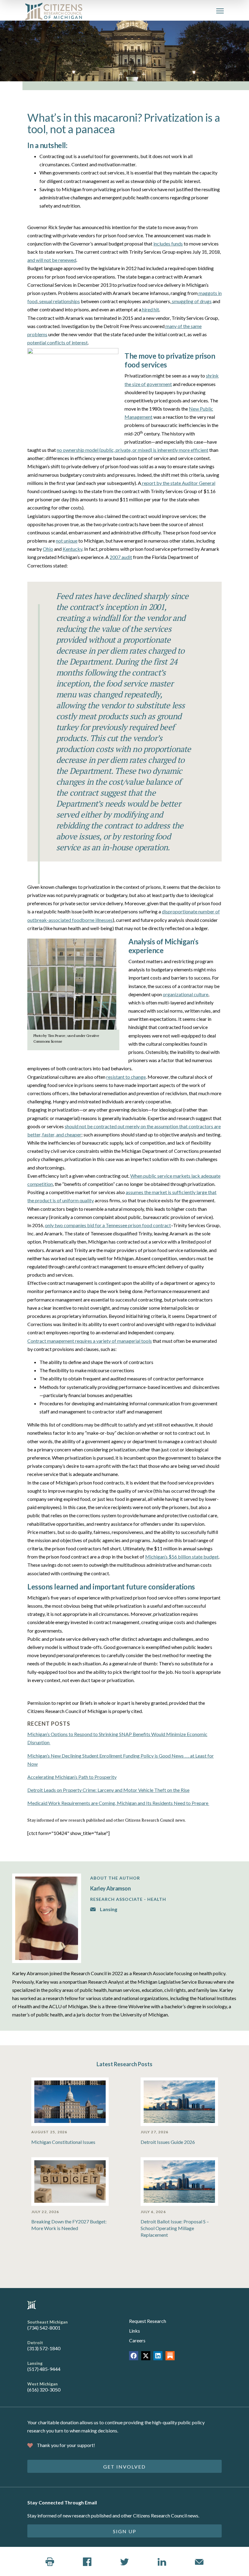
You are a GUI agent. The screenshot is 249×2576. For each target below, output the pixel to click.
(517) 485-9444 (44, 2369)
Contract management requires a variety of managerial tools (90, 1341)
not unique (67, 541)
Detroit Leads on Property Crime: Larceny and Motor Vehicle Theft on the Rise (108, 1790)
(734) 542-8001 (44, 2328)
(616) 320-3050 (44, 2390)
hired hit (150, 309)
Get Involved (124, 2467)
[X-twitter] (146, 2356)
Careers (137, 2340)
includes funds (168, 244)
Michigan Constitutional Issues (63, 2142)
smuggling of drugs (191, 301)
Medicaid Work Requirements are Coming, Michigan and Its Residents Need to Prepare (118, 1803)
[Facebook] (134, 2356)
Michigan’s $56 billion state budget (182, 1557)
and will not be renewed (52, 260)
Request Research (148, 2321)
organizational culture (186, 994)
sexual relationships (59, 301)
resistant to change (126, 1077)
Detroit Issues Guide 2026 (168, 2142)
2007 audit (121, 557)
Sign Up (125, 2531)
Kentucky (72, 549)
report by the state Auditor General (178, 483)
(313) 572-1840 (44, 2348)
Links (135, 2331)
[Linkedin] (158, 2356)
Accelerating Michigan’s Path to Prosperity (72, 1777)
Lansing (108, 1909)
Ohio (48, 549)
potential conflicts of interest (58, 342)
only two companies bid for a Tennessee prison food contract (108, 1225)
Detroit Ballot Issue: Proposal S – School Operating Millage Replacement (175, 2228)
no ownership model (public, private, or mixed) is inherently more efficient (133, 450)
